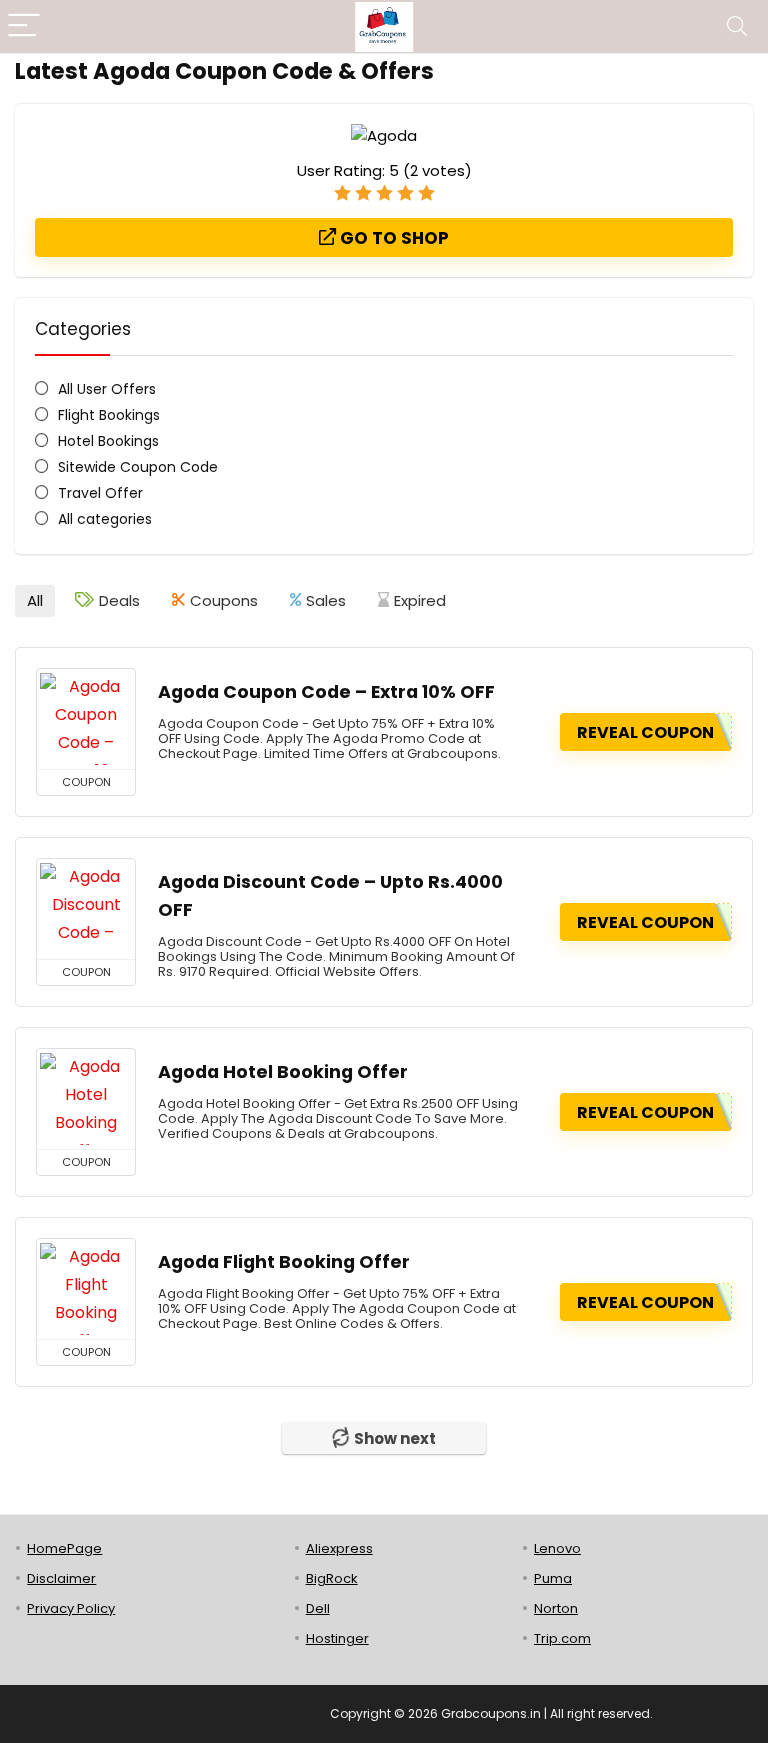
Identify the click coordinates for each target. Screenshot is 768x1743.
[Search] (737, 26)
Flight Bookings (109, 415)
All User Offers (107, 389)
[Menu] (24, 26)
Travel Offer (100, 493)
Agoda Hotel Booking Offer (283, 1072)
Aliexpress (339, 1548)
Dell (318, 1608)
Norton (556, 1608)
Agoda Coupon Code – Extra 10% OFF (326, 692)
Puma (553, 1578)
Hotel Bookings (108, 441)
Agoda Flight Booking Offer (284, 1262)
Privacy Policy (71, 1608)
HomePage (64, 1548)
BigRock (332, 1578)
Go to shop (392, 238)
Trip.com (562, 1638)
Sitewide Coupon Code (138, 467)
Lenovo (557, 1548)
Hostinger (337, 1638)
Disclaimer (61, 1578)
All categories (105, 519)
